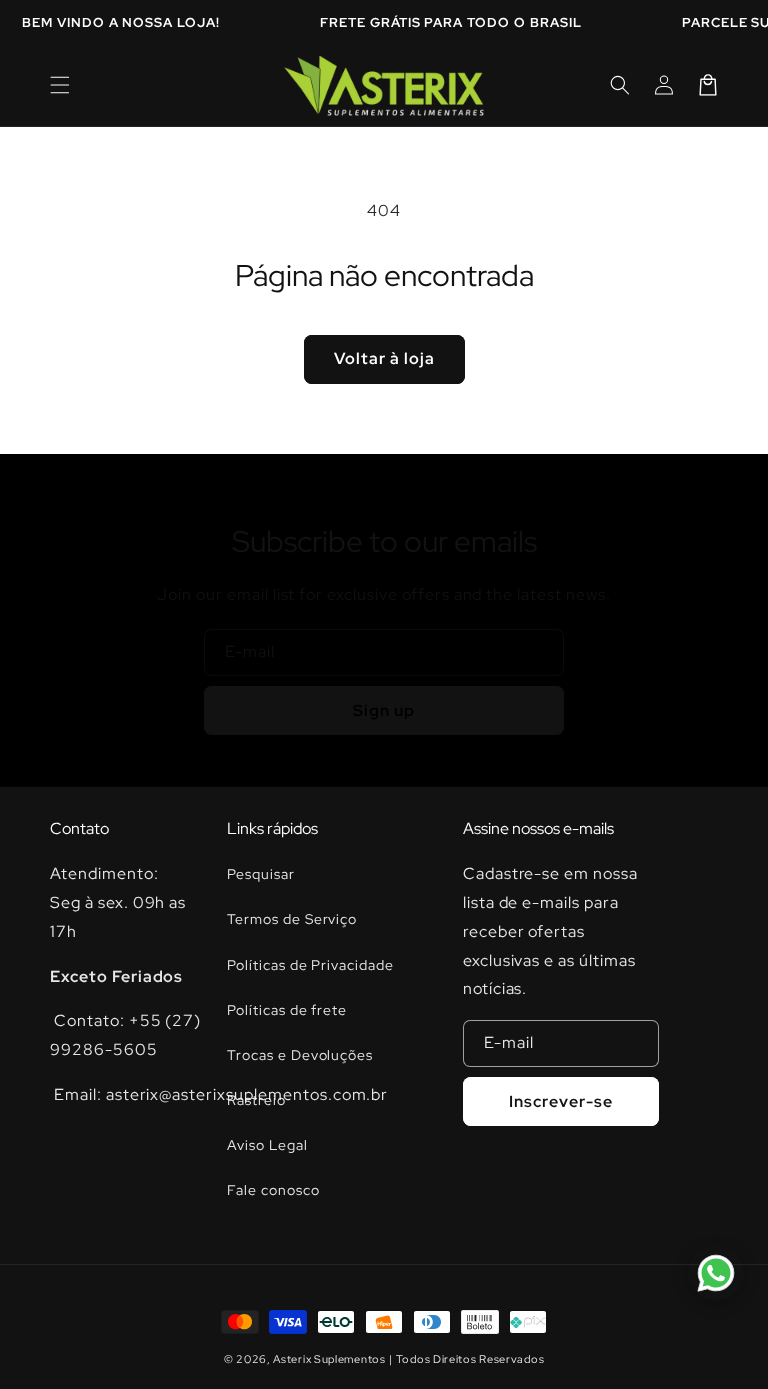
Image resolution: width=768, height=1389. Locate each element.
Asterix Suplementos (329, 1359)
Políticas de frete (287, 1010)
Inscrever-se (561, 1101)
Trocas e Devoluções (300, 1055)
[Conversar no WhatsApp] (716, 1273)
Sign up (384, 710)
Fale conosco (273, 1190)
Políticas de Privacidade (310, 965)
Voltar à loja (384, 358)
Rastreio (256, 1100)
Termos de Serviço (292, 919)
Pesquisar (261, 874)
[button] (60, 85)
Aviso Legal (267, 1145)
